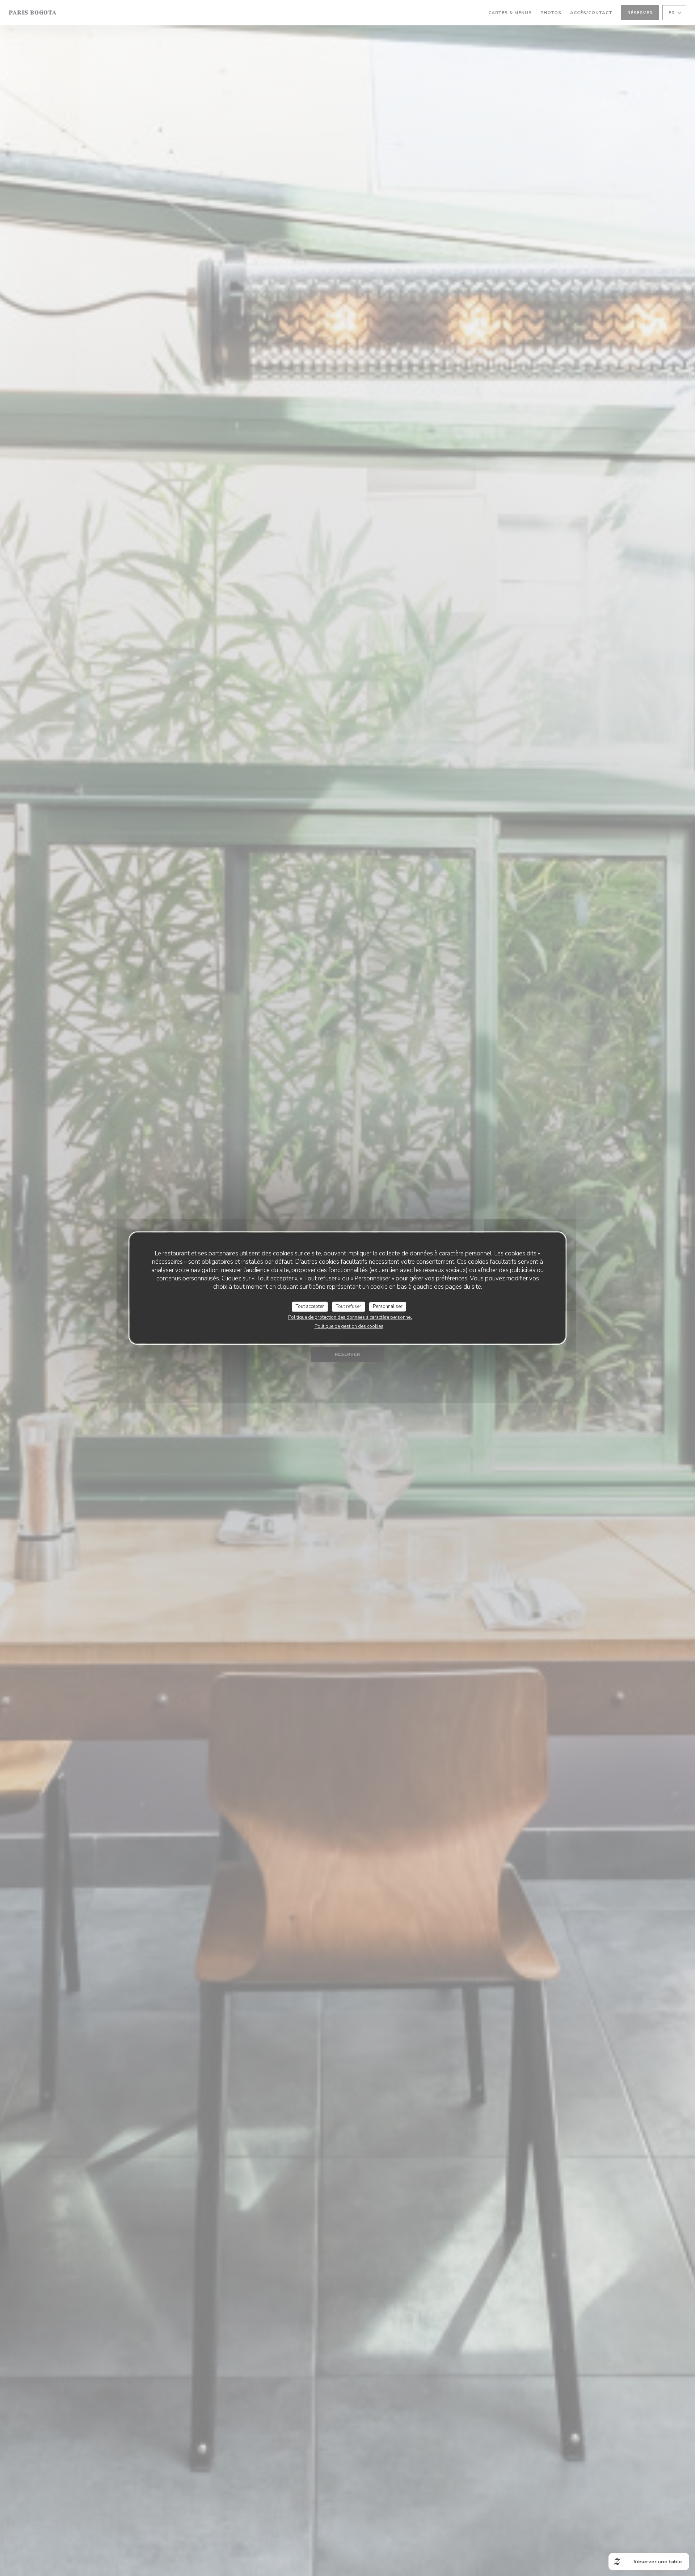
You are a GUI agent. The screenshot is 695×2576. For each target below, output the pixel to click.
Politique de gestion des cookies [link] (349, 1326)
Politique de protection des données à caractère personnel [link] (350, 1317)
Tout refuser (349, 1306)
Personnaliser (388, 1306)
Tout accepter (310, 1306)
